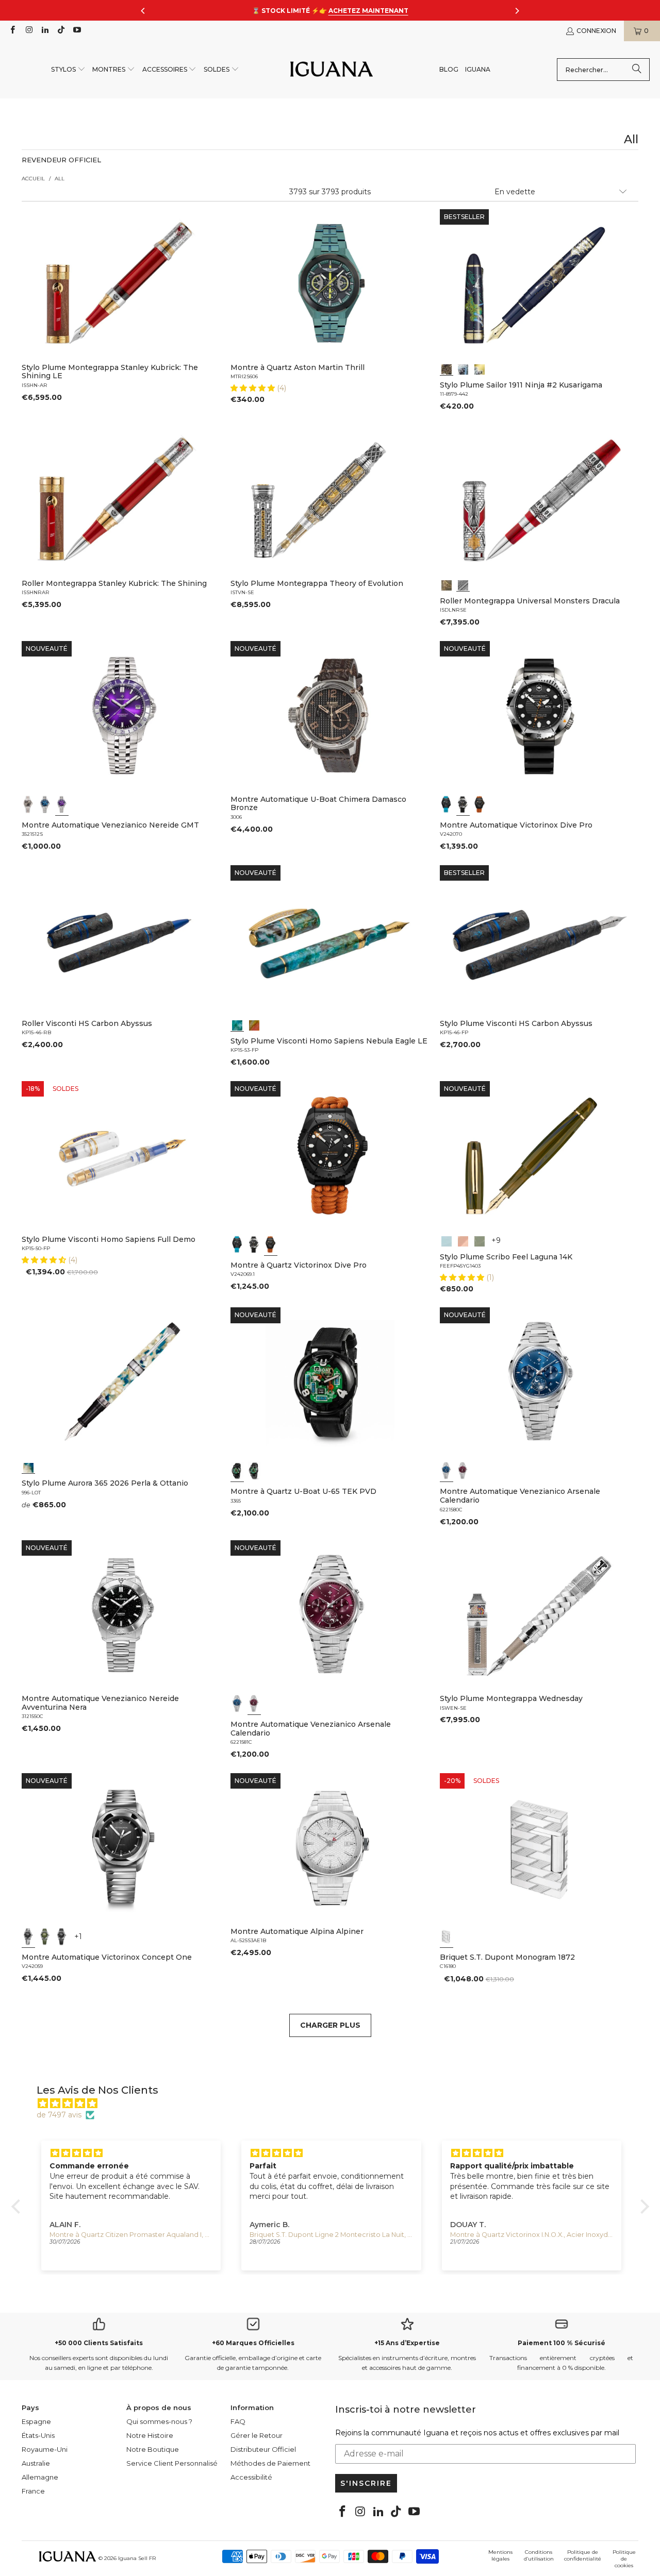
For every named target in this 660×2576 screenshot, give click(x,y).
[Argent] (447, 1937)
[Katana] (480, 368)
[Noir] (28, 804)
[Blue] (447, 1240)
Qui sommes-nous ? (159, 2421)
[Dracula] (463, 584)
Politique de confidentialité (583, 2555)
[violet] (62, 804)
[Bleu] (45, 804)
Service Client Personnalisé (172, 2463)
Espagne (36, 2421)
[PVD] (237, 1471)
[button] (68, 70)
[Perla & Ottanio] (28, 1467)
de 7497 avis (59, 2115)
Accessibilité (251, 2477)
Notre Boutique (153, 2449)
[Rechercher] (637, 70)
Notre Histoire (150, 2435)
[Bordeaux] (463, 1471)
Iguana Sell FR (137, 2558)
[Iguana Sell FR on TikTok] (61, 31)
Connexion (596, 31)
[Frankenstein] (447, 584)
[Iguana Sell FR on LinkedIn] (45, 31)
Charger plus (330, 2025)
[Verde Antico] (480, 1240)
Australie (36, 2463)
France (33, 2491)
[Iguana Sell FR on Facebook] (12, 31)
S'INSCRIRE (366, 2483)
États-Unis (38, 2435)
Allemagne (40, 2477)
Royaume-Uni (45, 2449)
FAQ (238, 2421)
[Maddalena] (463, 1240)
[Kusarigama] (447, 368)
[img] (335, 2103)
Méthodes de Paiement (270, 2463)
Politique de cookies (624, 2559)
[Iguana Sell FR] (332, 70)
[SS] (254, 1471)
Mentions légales (500, 2555)
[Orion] (254, 1024)
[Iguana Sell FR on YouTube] (77, 31)
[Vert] (45, 1937)
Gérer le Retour (257, 2435)
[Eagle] (237, 1024)
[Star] (463, 368)
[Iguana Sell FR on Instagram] (28, 31)
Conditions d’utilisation (539, 2555)
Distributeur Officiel (263, 2449)
